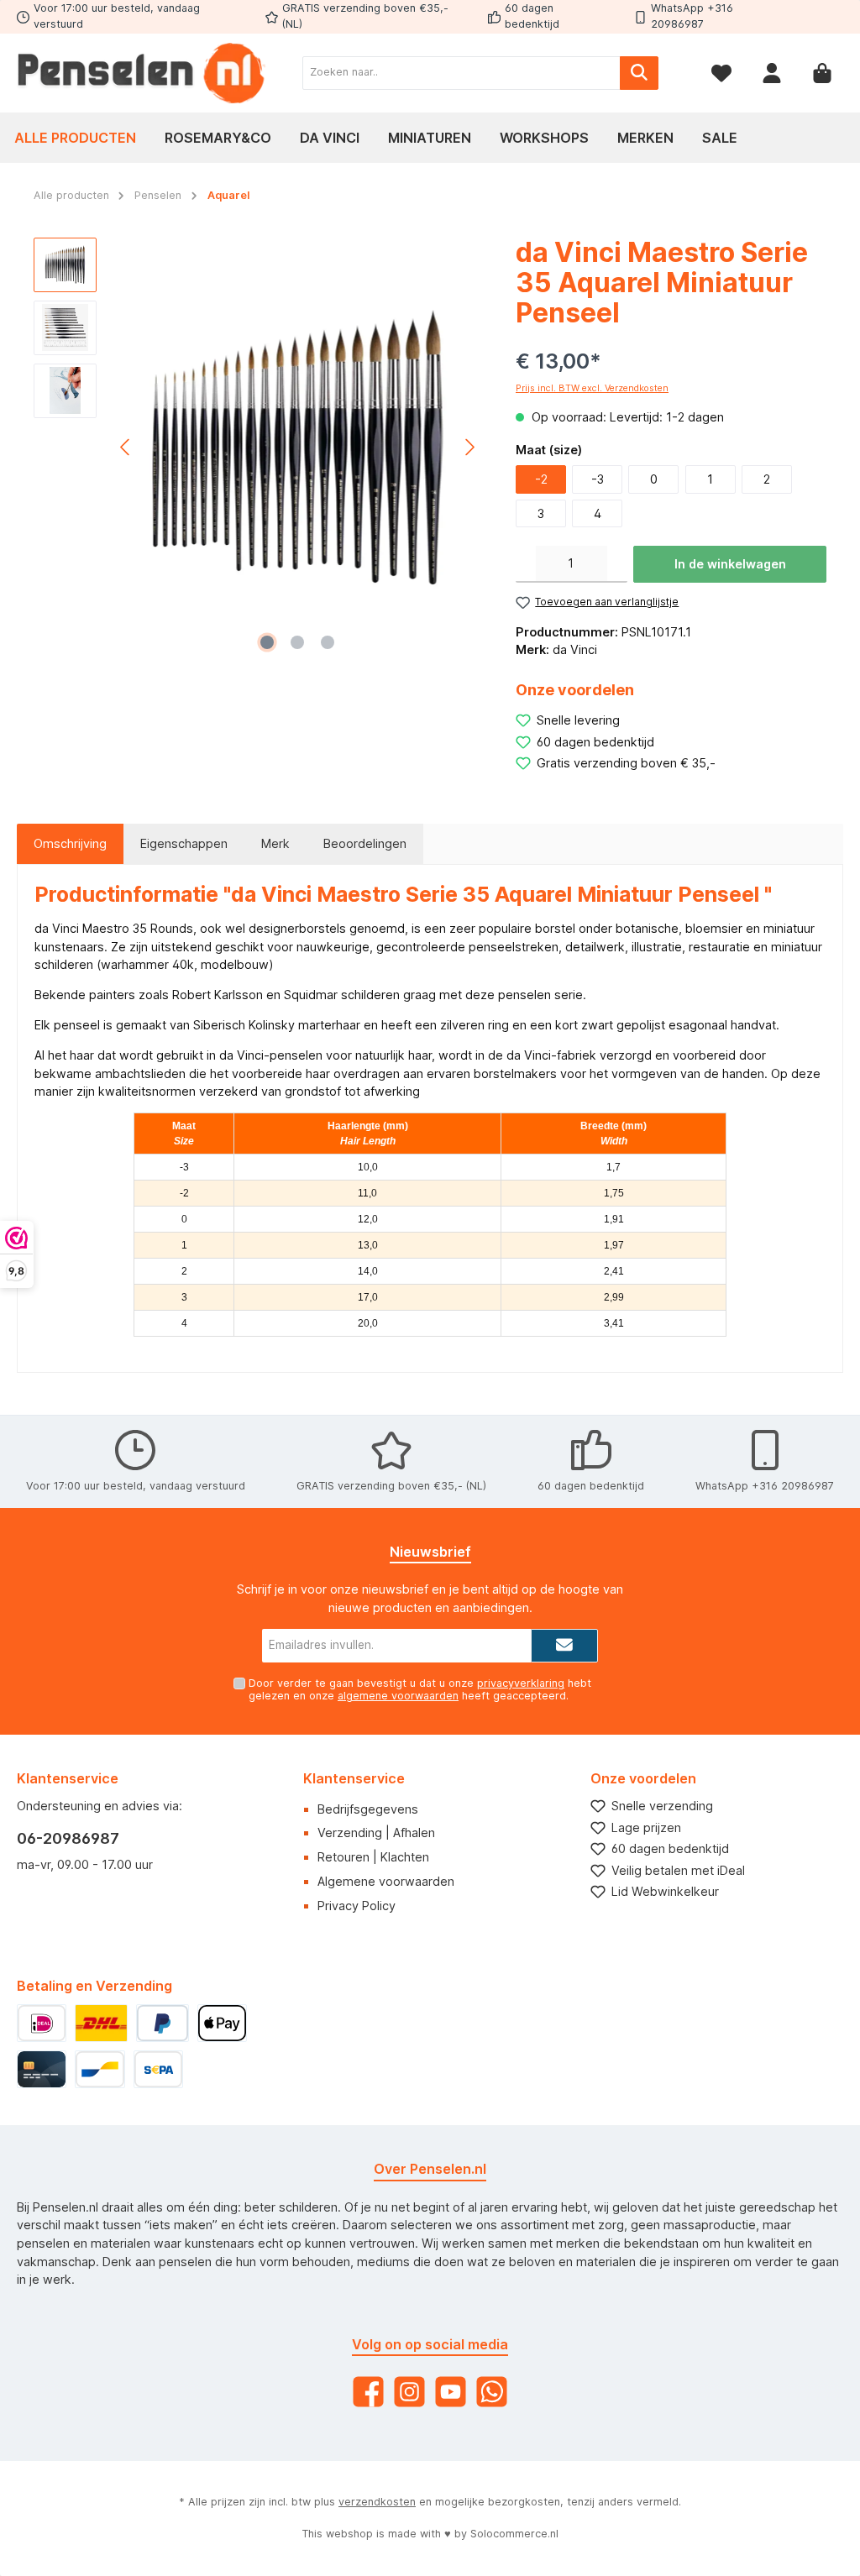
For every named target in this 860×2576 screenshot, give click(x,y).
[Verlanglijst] (721, 73)
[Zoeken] (639, 73)
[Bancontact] (100, 2069)
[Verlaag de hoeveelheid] (526, 564)
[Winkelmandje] (822, 73)
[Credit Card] (42, 2069)
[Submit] (564, 1646)
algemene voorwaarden (398, 1696)
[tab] (70, 844)
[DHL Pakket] (101, 2023)
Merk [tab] (275, 843)
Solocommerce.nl (514, 2534)
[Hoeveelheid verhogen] (617, 564)
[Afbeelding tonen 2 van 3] (297, 642)
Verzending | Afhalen (376, 1833)
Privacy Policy (357, 1906)
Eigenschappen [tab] (184, 843)
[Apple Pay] (222, 2023)
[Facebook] (368, 2392)
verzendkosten (377, 2502)
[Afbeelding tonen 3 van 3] (328, 642)
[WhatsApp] (492, 2392)
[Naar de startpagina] (143, 73)
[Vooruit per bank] (158, 2069)
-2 (541, 479)
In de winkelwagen (730, 564)
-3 (598, 479)
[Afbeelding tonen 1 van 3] (267, 642)
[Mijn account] (772, 73)
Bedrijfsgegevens (368, 1809)
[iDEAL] (42, 2023)
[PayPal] (163, 2023)
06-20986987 (68, 1838)
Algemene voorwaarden (386, 1881)
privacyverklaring (521, 1683)
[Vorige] (126, 447)
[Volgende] (469, 447)
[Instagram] (409, 2392)
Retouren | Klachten (373, 1857)
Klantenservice (354, 1778)
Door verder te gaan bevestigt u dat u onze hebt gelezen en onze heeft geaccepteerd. (420, 1689)
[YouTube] (451, 2392)
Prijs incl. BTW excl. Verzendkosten (592, 388)
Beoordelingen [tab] (365, 843)
